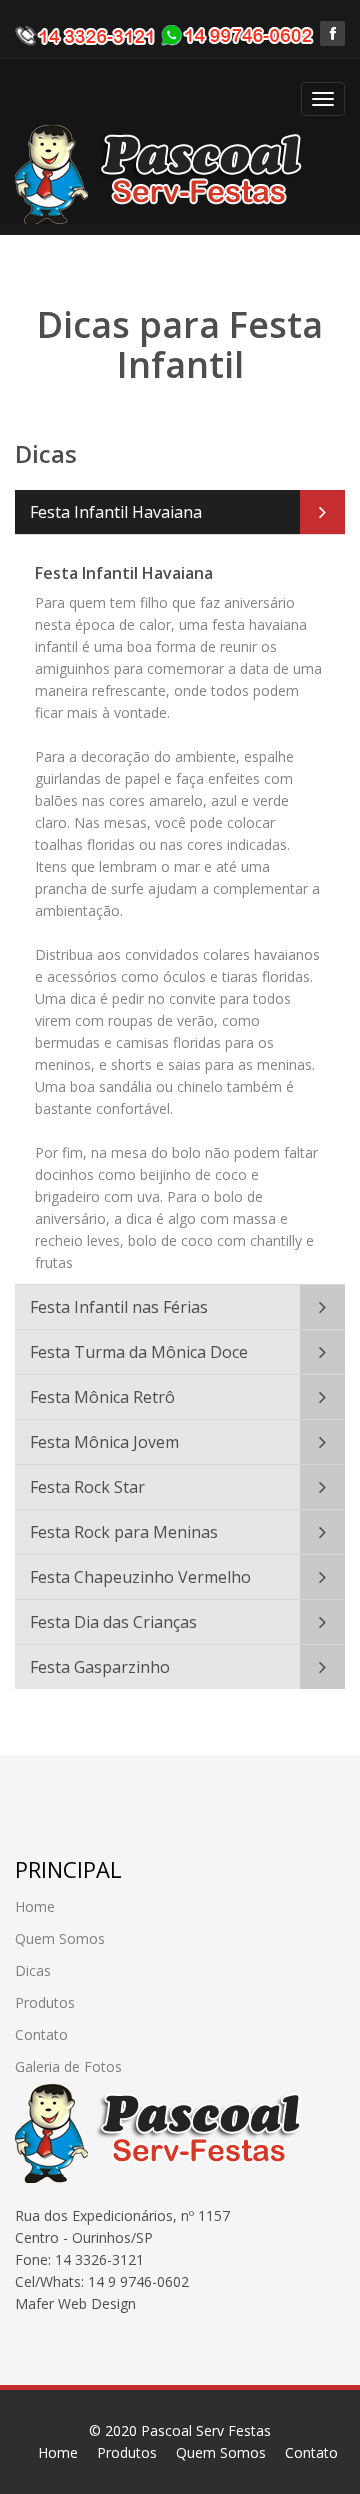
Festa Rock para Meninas (124, 1532)
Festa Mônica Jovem (104, 1442)
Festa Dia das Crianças (113, 1622)
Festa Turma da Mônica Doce (139, 1352)
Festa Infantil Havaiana (116, 512)
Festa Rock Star (87, 1487)
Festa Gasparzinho (100, 1667)
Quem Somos (60, 1938)
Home (35, 1906)
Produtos (45, 2002)
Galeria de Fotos (68, 2066)
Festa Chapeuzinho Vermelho (140, 1577)
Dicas (33, 1970)
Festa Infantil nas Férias (119, 1307)
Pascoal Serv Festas (206, 2430)
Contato (41, 2034)
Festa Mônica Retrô (102, 1397)
